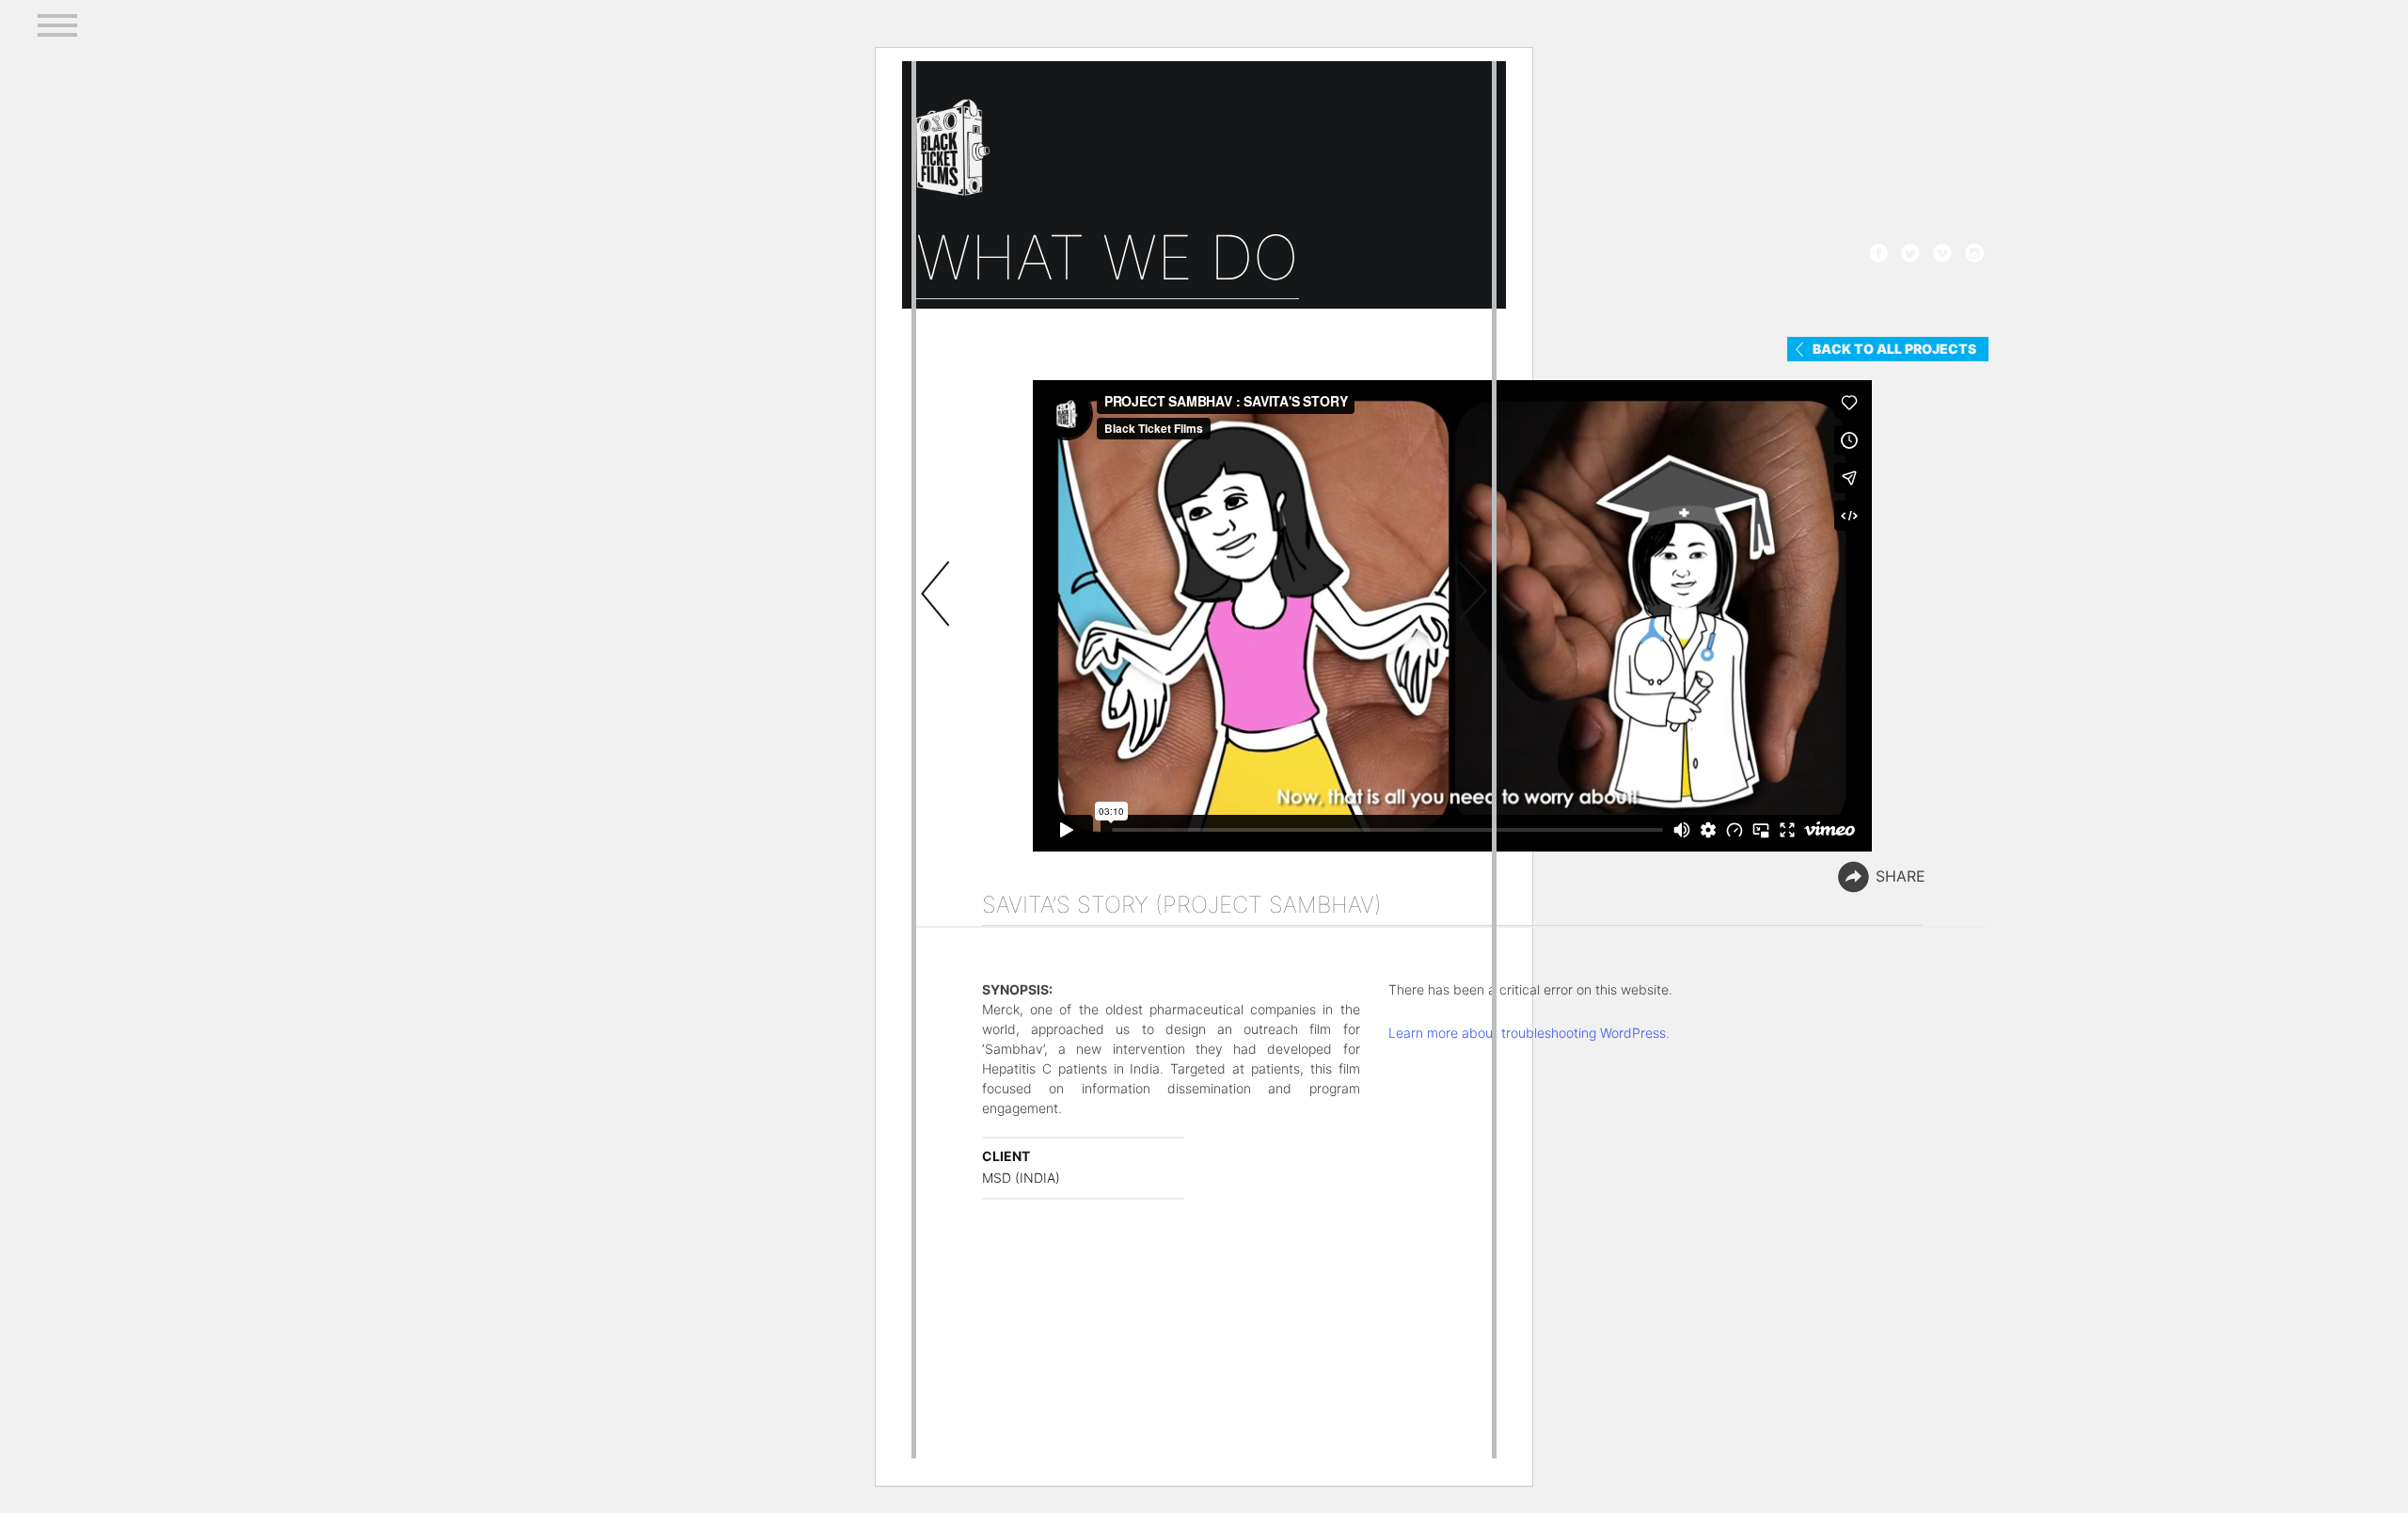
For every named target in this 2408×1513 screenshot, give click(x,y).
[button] (57, 22)
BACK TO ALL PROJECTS (1894, 349)
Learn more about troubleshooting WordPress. (1529, 1033)
